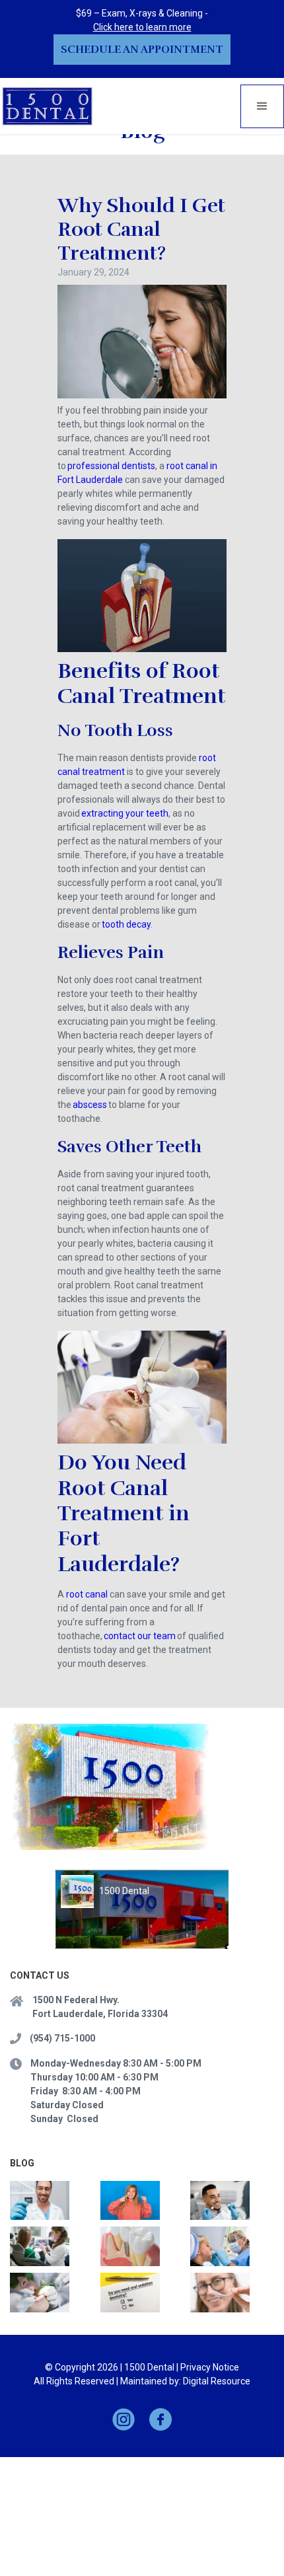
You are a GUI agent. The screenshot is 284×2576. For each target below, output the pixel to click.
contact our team (140, 1636)
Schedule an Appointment (142, 50)
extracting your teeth (125, 813)
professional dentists (111, 466)
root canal (88, 1594)
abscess (90, 1105)
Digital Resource (217, 2381)
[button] (262, 106)
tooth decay (126, 924)
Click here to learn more (142, 27)
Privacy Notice (210, 2367)
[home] (48, 106)
